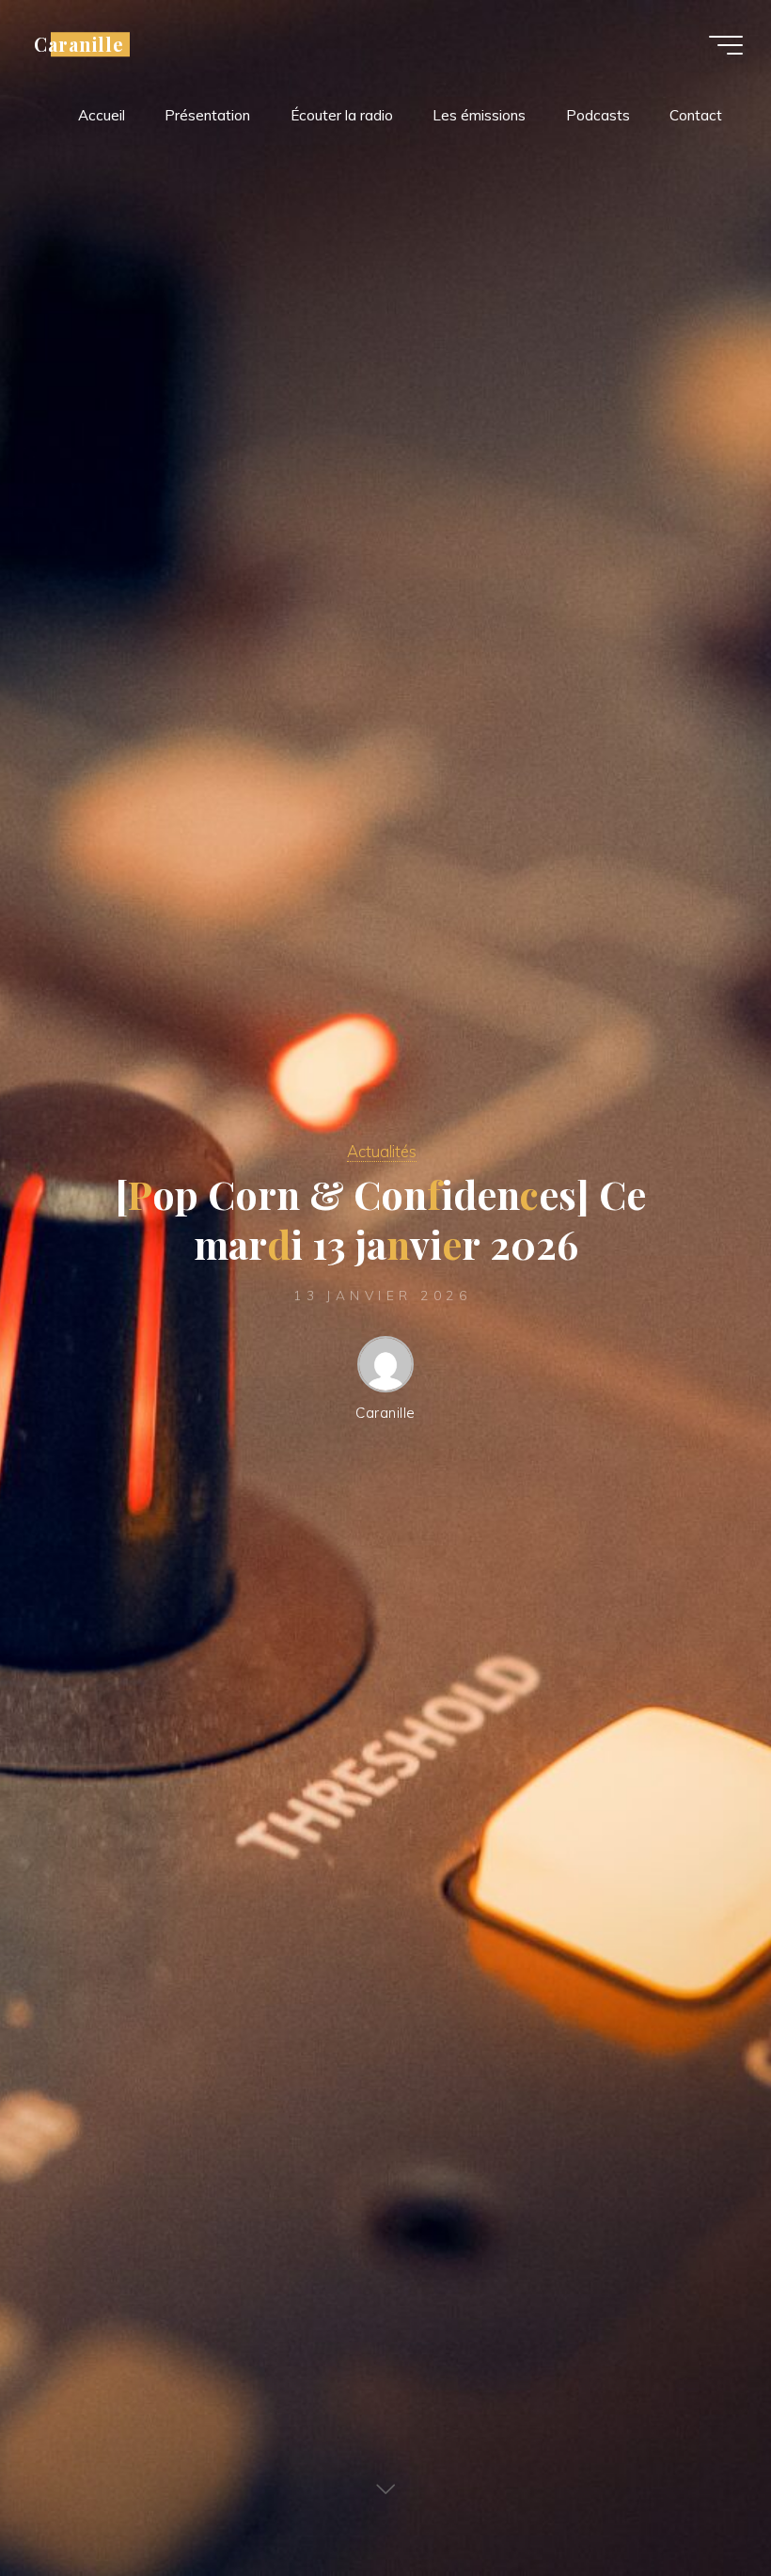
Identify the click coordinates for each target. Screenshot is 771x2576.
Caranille (79, 44)
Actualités (382, 1151)
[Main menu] (726, 45)
